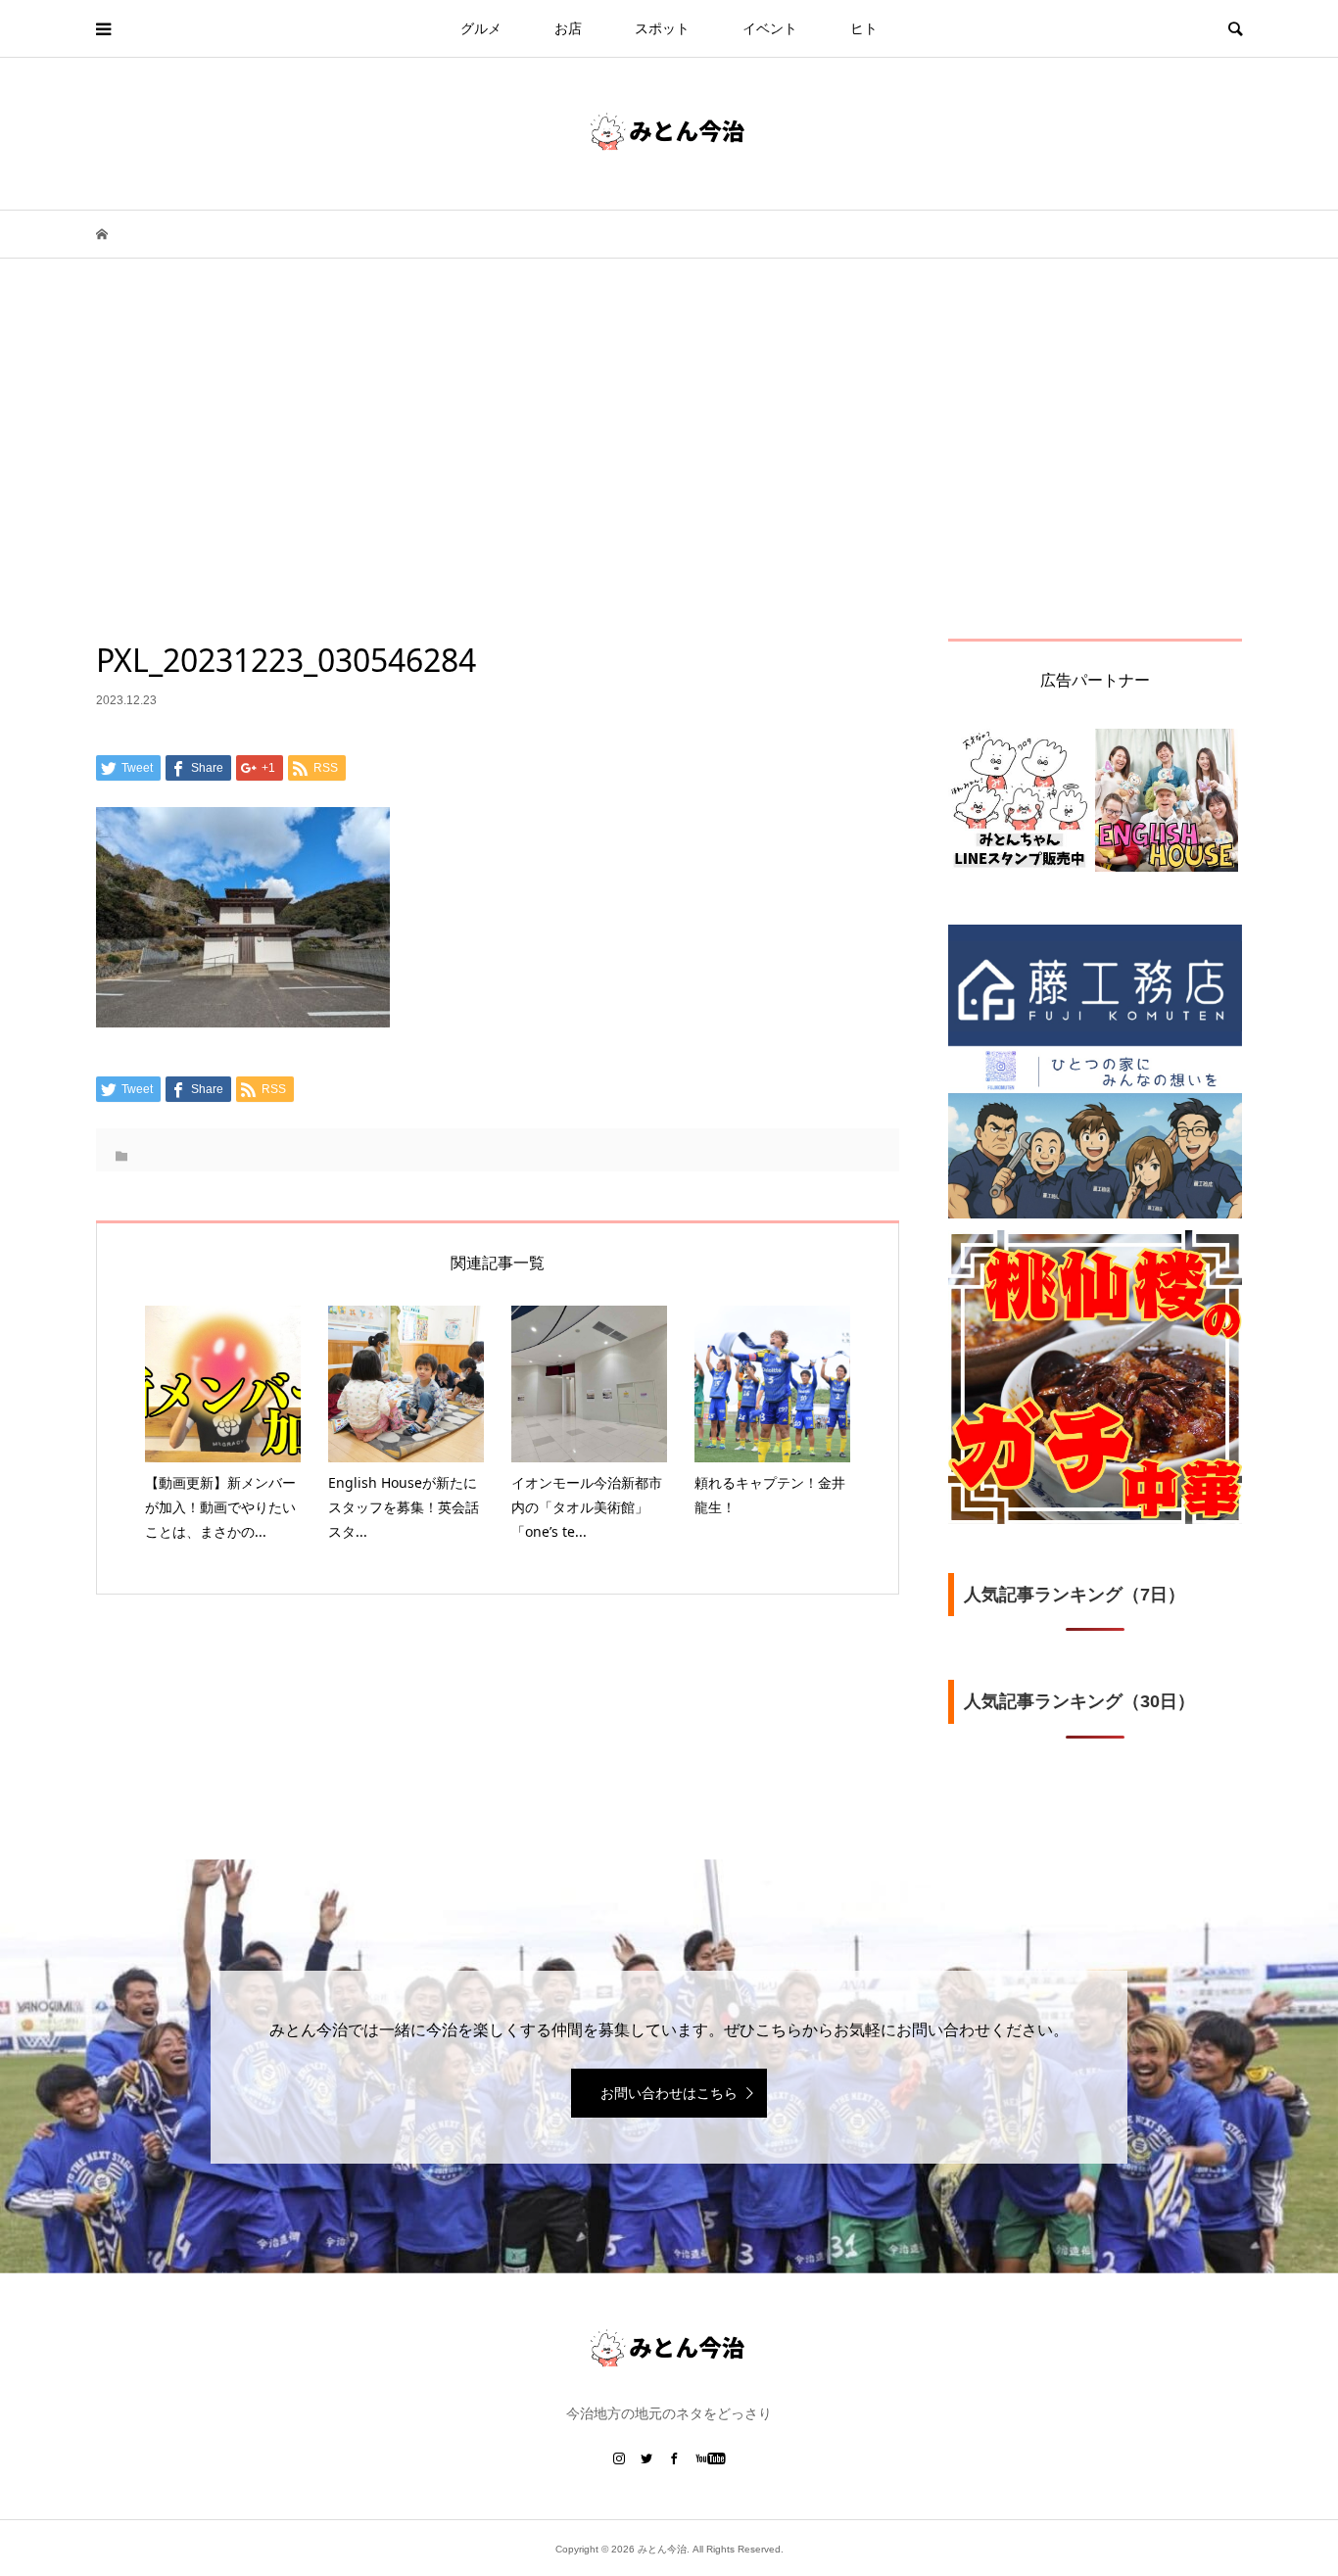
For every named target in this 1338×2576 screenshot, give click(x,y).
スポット (662, 28)
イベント (770, 28)
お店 (568, 28)
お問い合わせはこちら (669, 2093)
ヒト (864, 28)
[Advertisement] (669, 492)
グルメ (481, 28)
